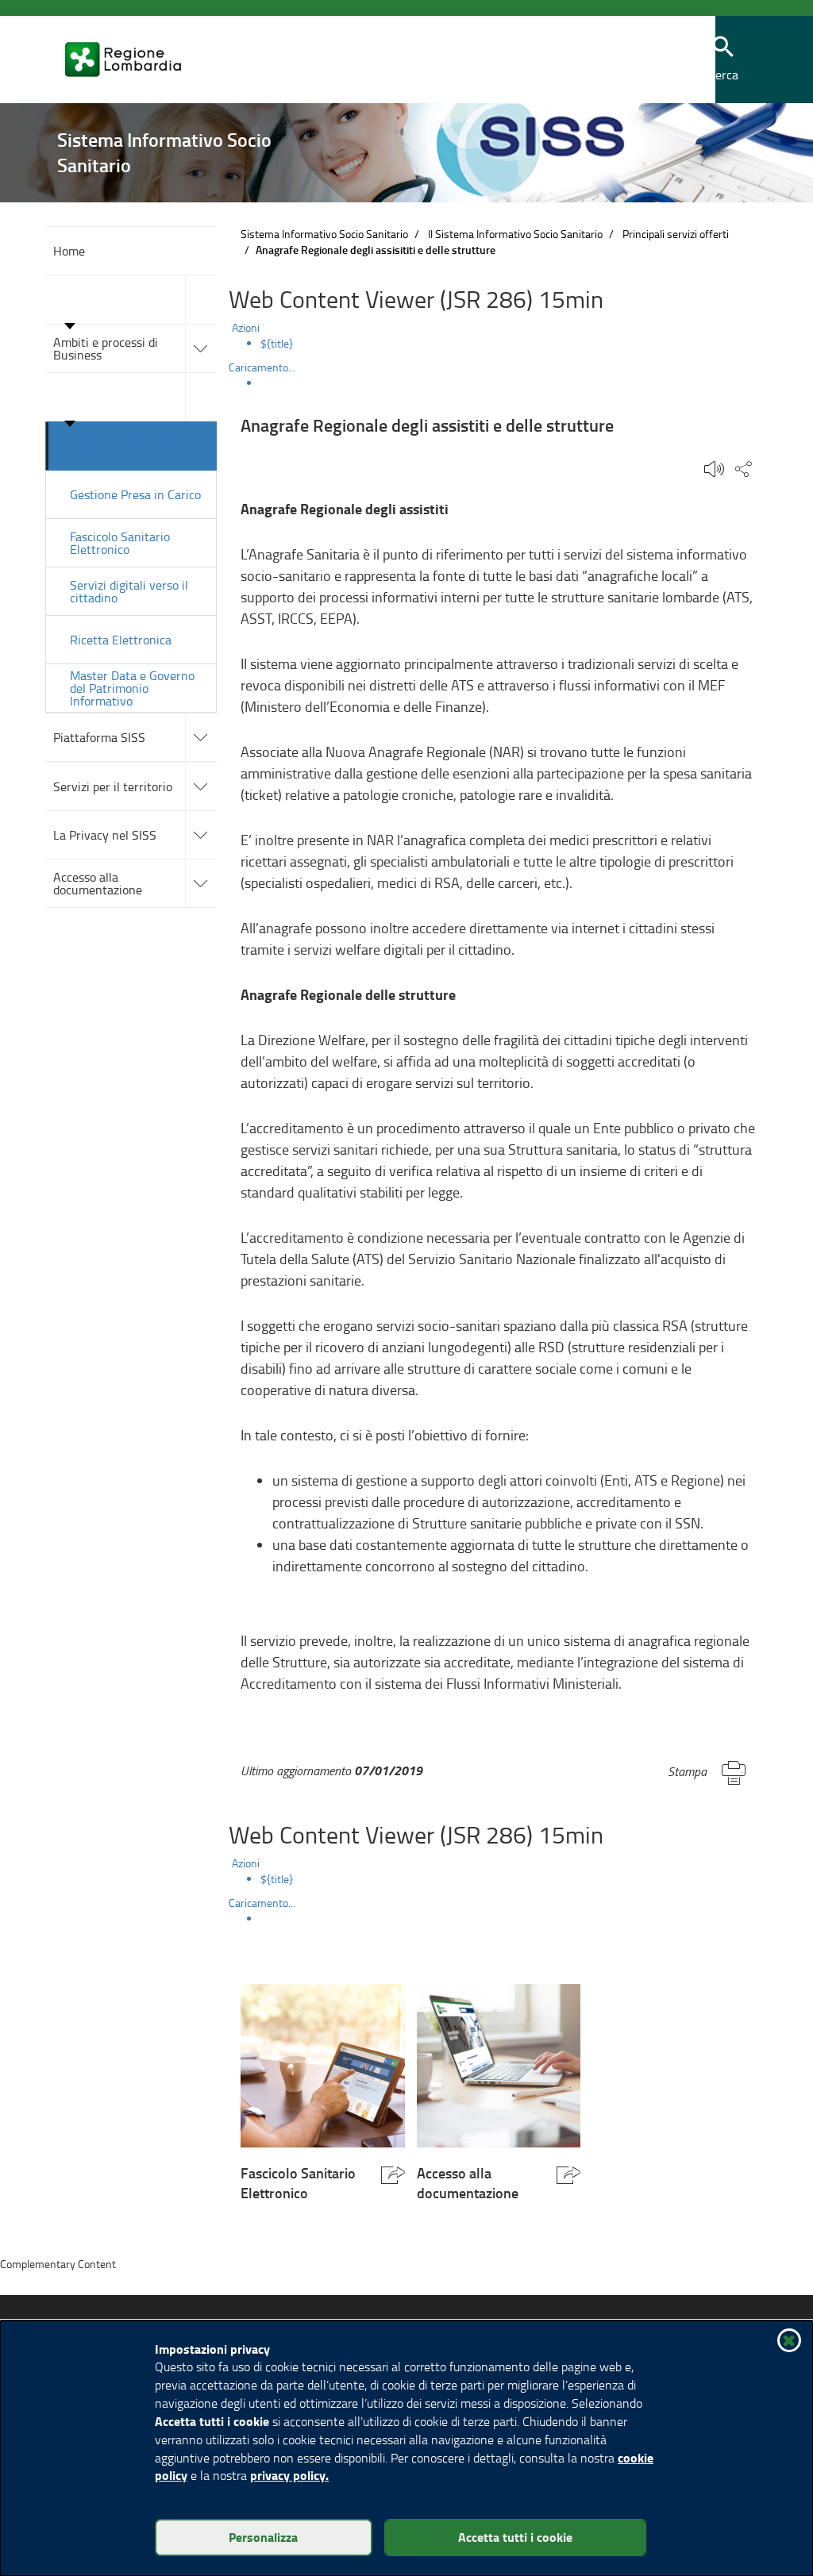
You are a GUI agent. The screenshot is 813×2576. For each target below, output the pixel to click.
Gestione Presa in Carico (135, 494)
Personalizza (263, 2537)
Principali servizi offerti (676, 234)
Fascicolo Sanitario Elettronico (120, 543)
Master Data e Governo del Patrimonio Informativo (132, 688)
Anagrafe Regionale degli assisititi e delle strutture (128, 446)
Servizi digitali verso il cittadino (129, 591)
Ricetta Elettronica (121, 640)
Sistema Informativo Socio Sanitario (324, 234)
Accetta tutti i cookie (515, 2537)
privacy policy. (289, 2475)
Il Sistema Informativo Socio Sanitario (515, 234)
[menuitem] (514, 344)
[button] (723, 60)
